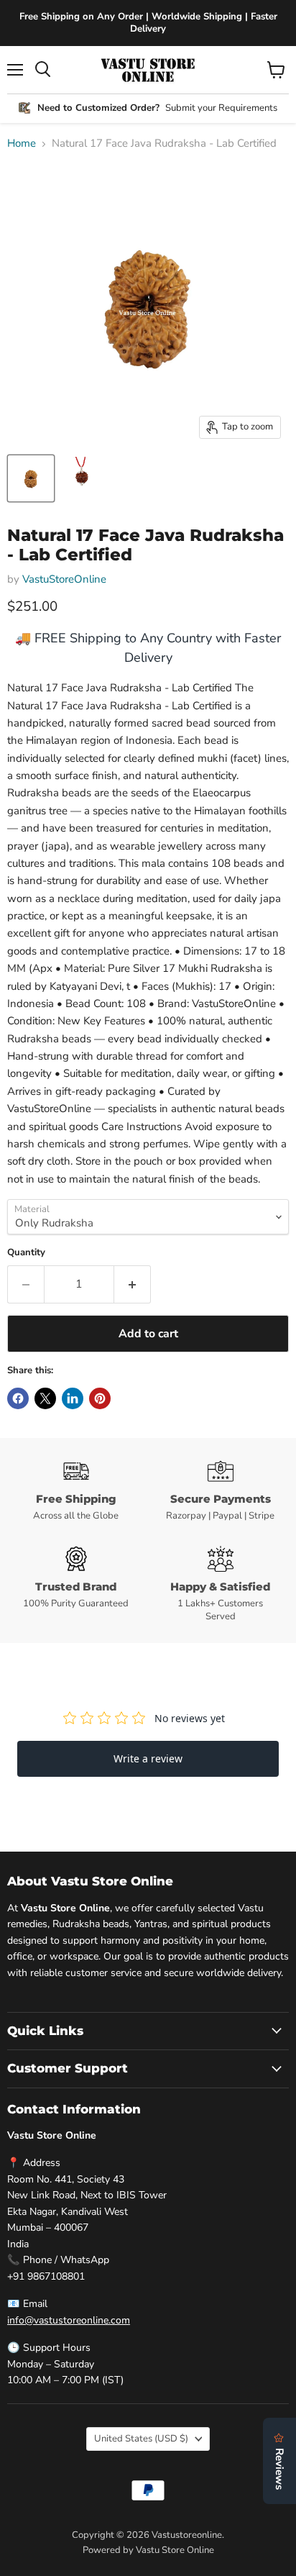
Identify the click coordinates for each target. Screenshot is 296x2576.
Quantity (26, 1253)
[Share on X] (45, 1398)
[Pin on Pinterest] (100, 1398)
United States (141, 2439)
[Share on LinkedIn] (73, 1398)
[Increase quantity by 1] (133, 1284)
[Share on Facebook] (18, 1398)
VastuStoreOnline (64, 579)
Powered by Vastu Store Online (148, 2550)
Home (22, 144)
